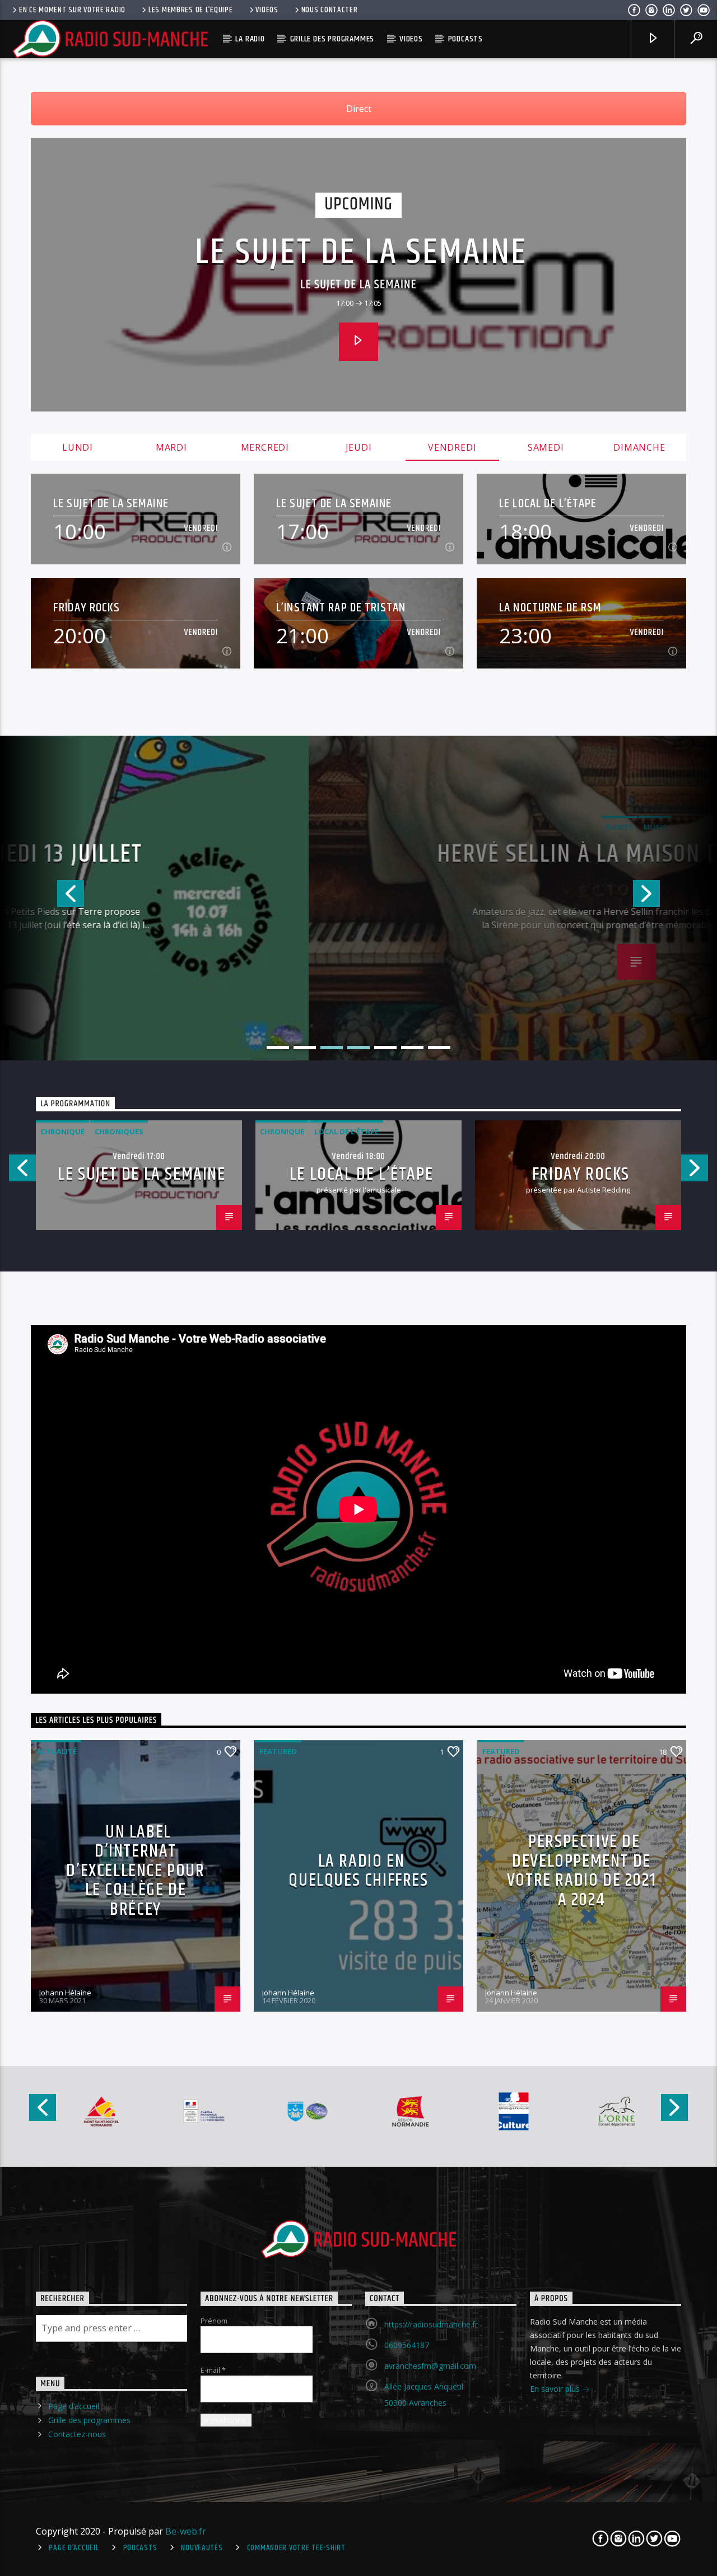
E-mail (213, 2370)
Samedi (546, 447)
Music (377, 827)
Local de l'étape (346, 1132)
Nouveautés (202, 2548)
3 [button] (332, 1048)
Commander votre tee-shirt (296, 2548)
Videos (267, 10)
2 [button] (305, 1048)
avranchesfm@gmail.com (430, 2366)
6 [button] (412, 1048)
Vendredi (452, 447)
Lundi (78, 447)
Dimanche (639, 447)
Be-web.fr (186, 2531)
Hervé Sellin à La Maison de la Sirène (358, 858)
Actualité (57, 1751)
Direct (359, 109)
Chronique (62, 1132)
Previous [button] (42, 898)
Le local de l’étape (548, 504)
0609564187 (407, 2345)
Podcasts (465, 39)
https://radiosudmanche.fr (431, 2324)
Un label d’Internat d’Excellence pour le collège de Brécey (135, 1871)
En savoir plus (556, 2389)
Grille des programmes (332, 39)
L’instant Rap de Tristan (341, 608)
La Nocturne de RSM (550, 608)
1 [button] (278, 1048)
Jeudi (359, 447)
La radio (250, 39)
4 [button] (358, 1048)
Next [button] (675, 898)
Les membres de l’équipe (191, 10)
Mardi (171, 447)
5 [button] (385, 1048)
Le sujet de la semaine (361, 253)
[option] (358, 898)
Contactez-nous (77, 2434)
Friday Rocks (87, 608)
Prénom (214, 2321)
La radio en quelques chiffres (358, 1871)
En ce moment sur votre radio (72, 10)
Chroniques (119, 1132)
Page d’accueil (74, 2406)
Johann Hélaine (65, 1993)
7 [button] (439, 1048)
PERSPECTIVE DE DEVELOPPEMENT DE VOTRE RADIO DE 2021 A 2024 (581, 1871)
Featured (278, 1751)
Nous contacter (330, 10)
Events (341, 827)
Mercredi (265, 447)
